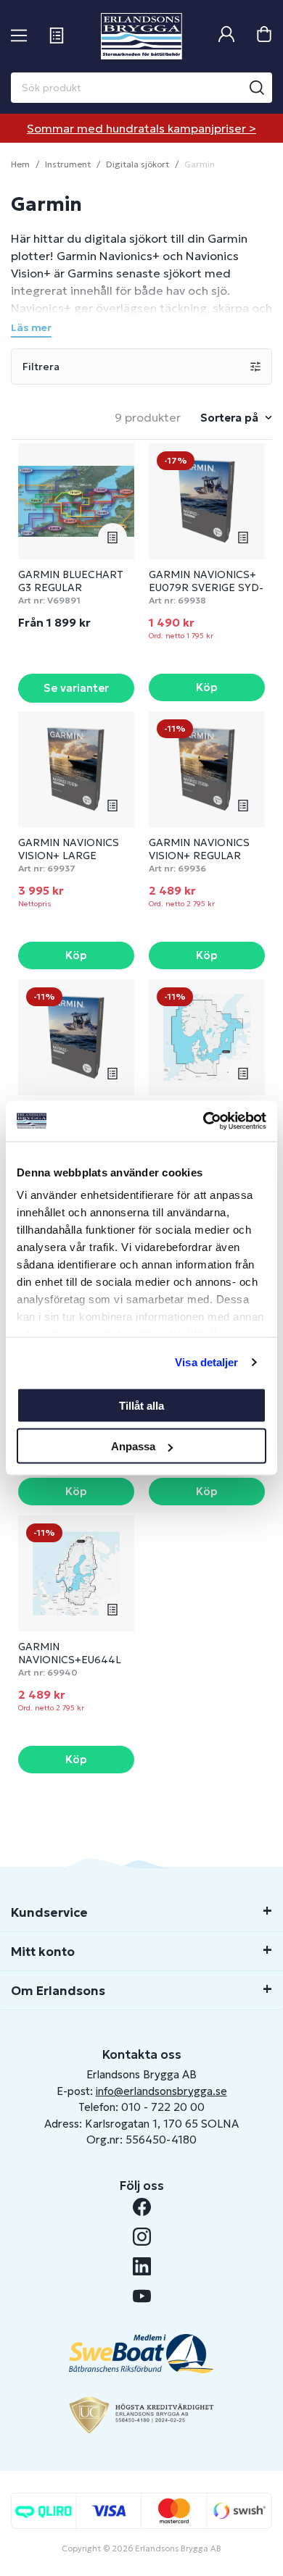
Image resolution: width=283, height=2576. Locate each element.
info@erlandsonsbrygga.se (161, 2091)
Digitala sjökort (138, 164)
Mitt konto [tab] (43, 1952)
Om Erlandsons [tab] (58, 1991)
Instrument (68, 164)
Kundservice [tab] (49, 1912)
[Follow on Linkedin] (142, 2266)
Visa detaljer (206, 1362)
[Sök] (257, 88)
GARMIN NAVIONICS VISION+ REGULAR (199, 849)
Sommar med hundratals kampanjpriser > (141, 128)
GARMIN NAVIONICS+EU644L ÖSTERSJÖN (70, 1660)
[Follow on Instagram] (142, 2237)
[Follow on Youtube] (142, 2296)
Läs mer (31, 328)
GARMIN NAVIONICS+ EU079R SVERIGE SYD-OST (206, 587)
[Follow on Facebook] (142, 2207)
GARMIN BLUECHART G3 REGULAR (71, 581)
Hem (20, 164)
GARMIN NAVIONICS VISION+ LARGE (69, 849)
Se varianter (76, 688)
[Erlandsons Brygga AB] (141, 36)
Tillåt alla (141, 1405)
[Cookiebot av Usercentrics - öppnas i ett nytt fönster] (204, 1121)
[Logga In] (226, 36)
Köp (207, 687)
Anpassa (133, 1446)
